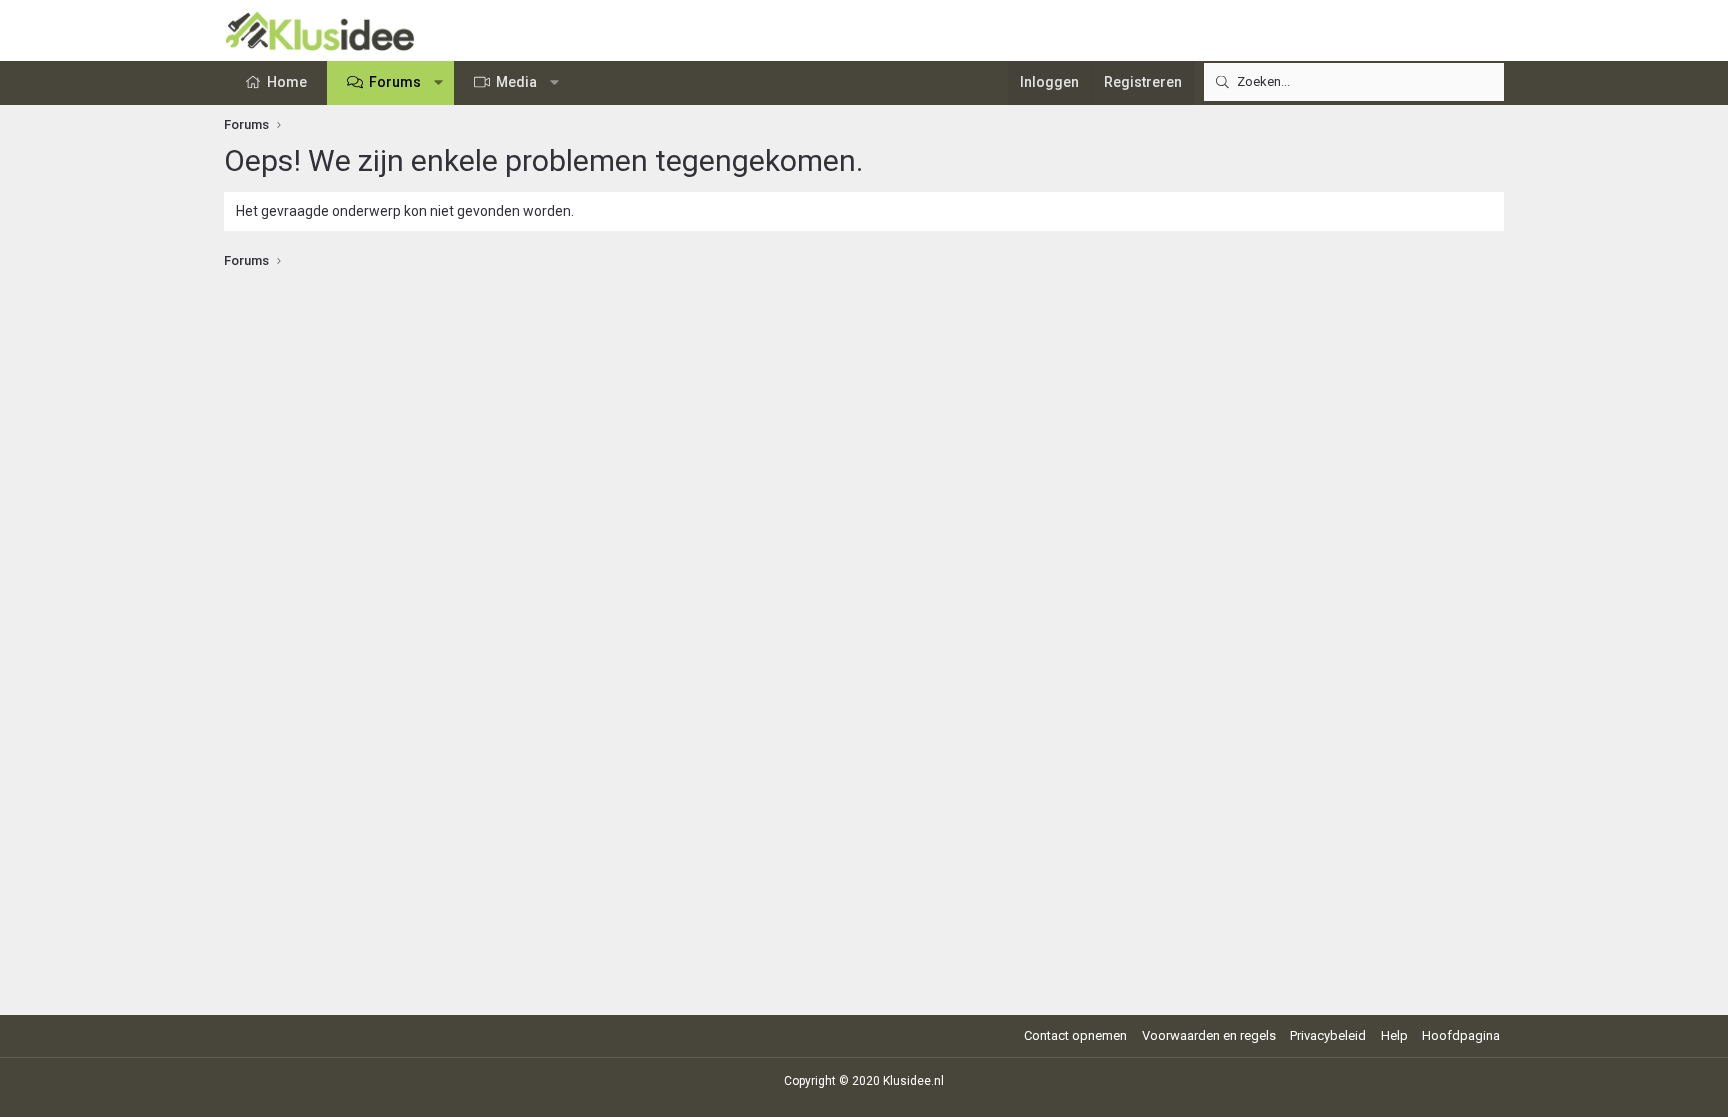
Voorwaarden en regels (1209, 1035)
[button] (439, 83)
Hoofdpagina (1461, 1035)
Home (287, 82)
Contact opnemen (1075, 1035)
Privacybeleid (1328, 1035)
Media (516, 82)
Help (1394, 1035)
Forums (395, 82)
